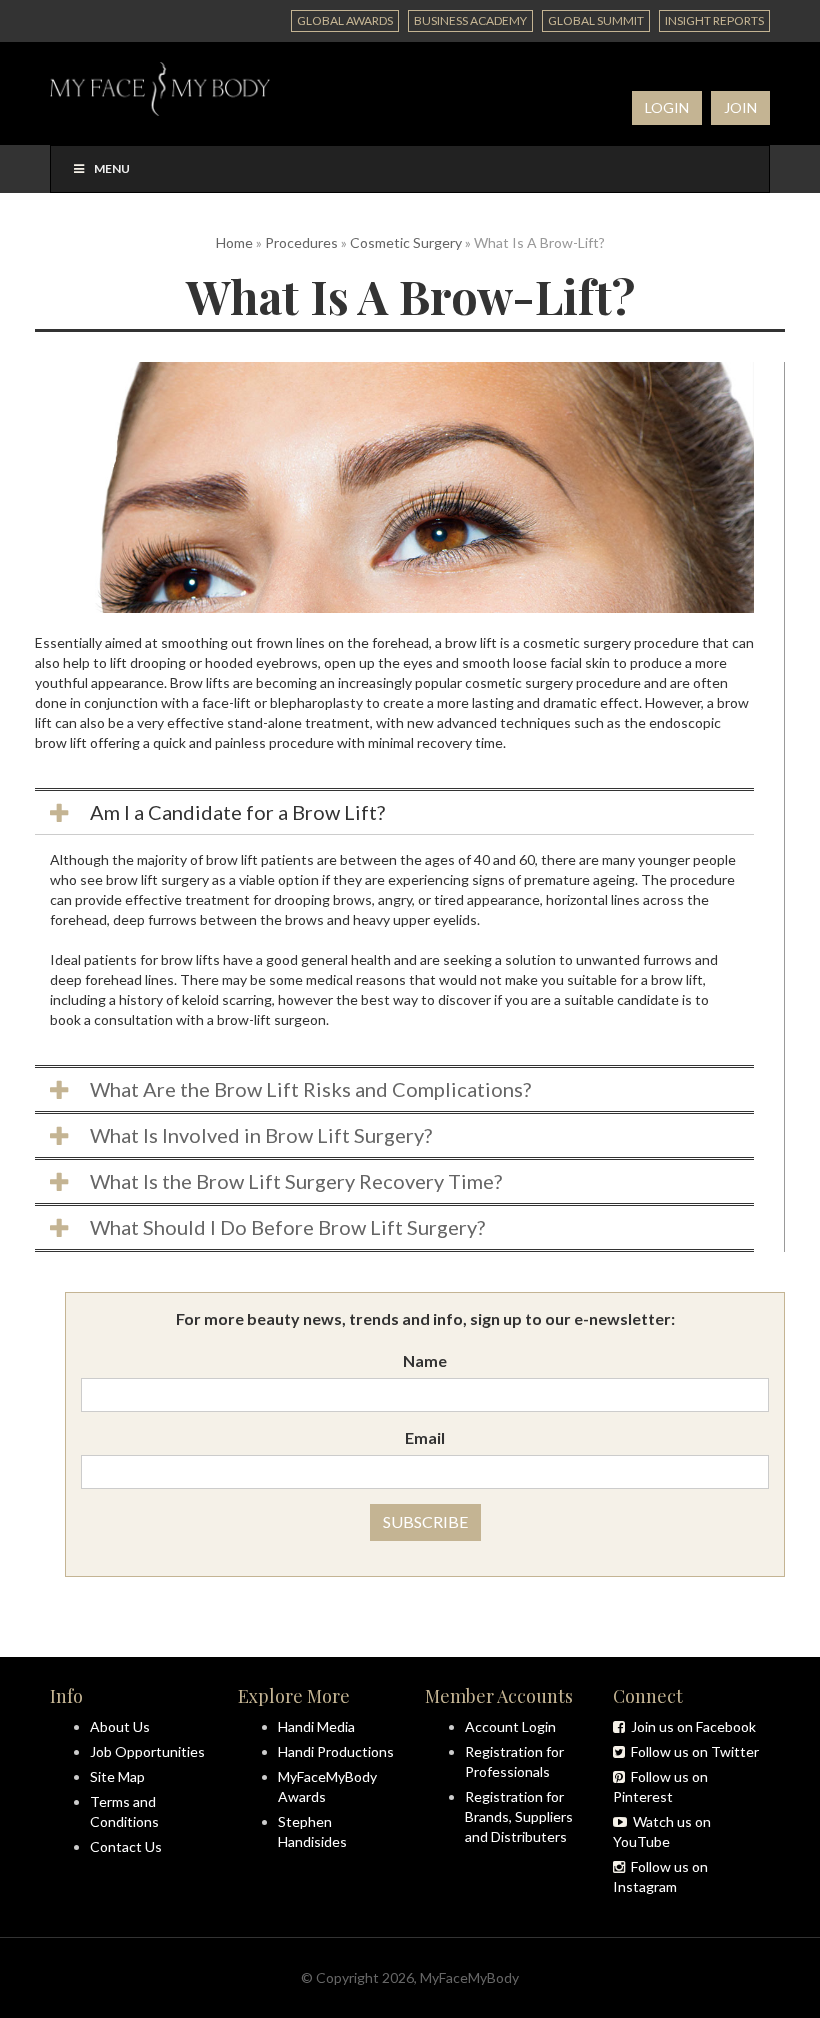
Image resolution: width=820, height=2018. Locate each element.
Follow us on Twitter (692, 1751)
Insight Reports (714, 20)
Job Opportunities (147, 1751)
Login (667, 107)
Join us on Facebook (690, 1726)
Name (425, 1360)
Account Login (510, 1726)
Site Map (117, 1776)
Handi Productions (336, 1751)
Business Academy (470, 20)
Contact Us (126, 1846)
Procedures (301, 242)
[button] (394, 812)
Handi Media (316, 1726)
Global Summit (596, 20)
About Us (120, 1726)
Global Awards (345, 20)
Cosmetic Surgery (406, 242)
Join (740, 107)
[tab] (394, 811)
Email (425, 1437)
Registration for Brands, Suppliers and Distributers (519, 1816)
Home (234, 242)
